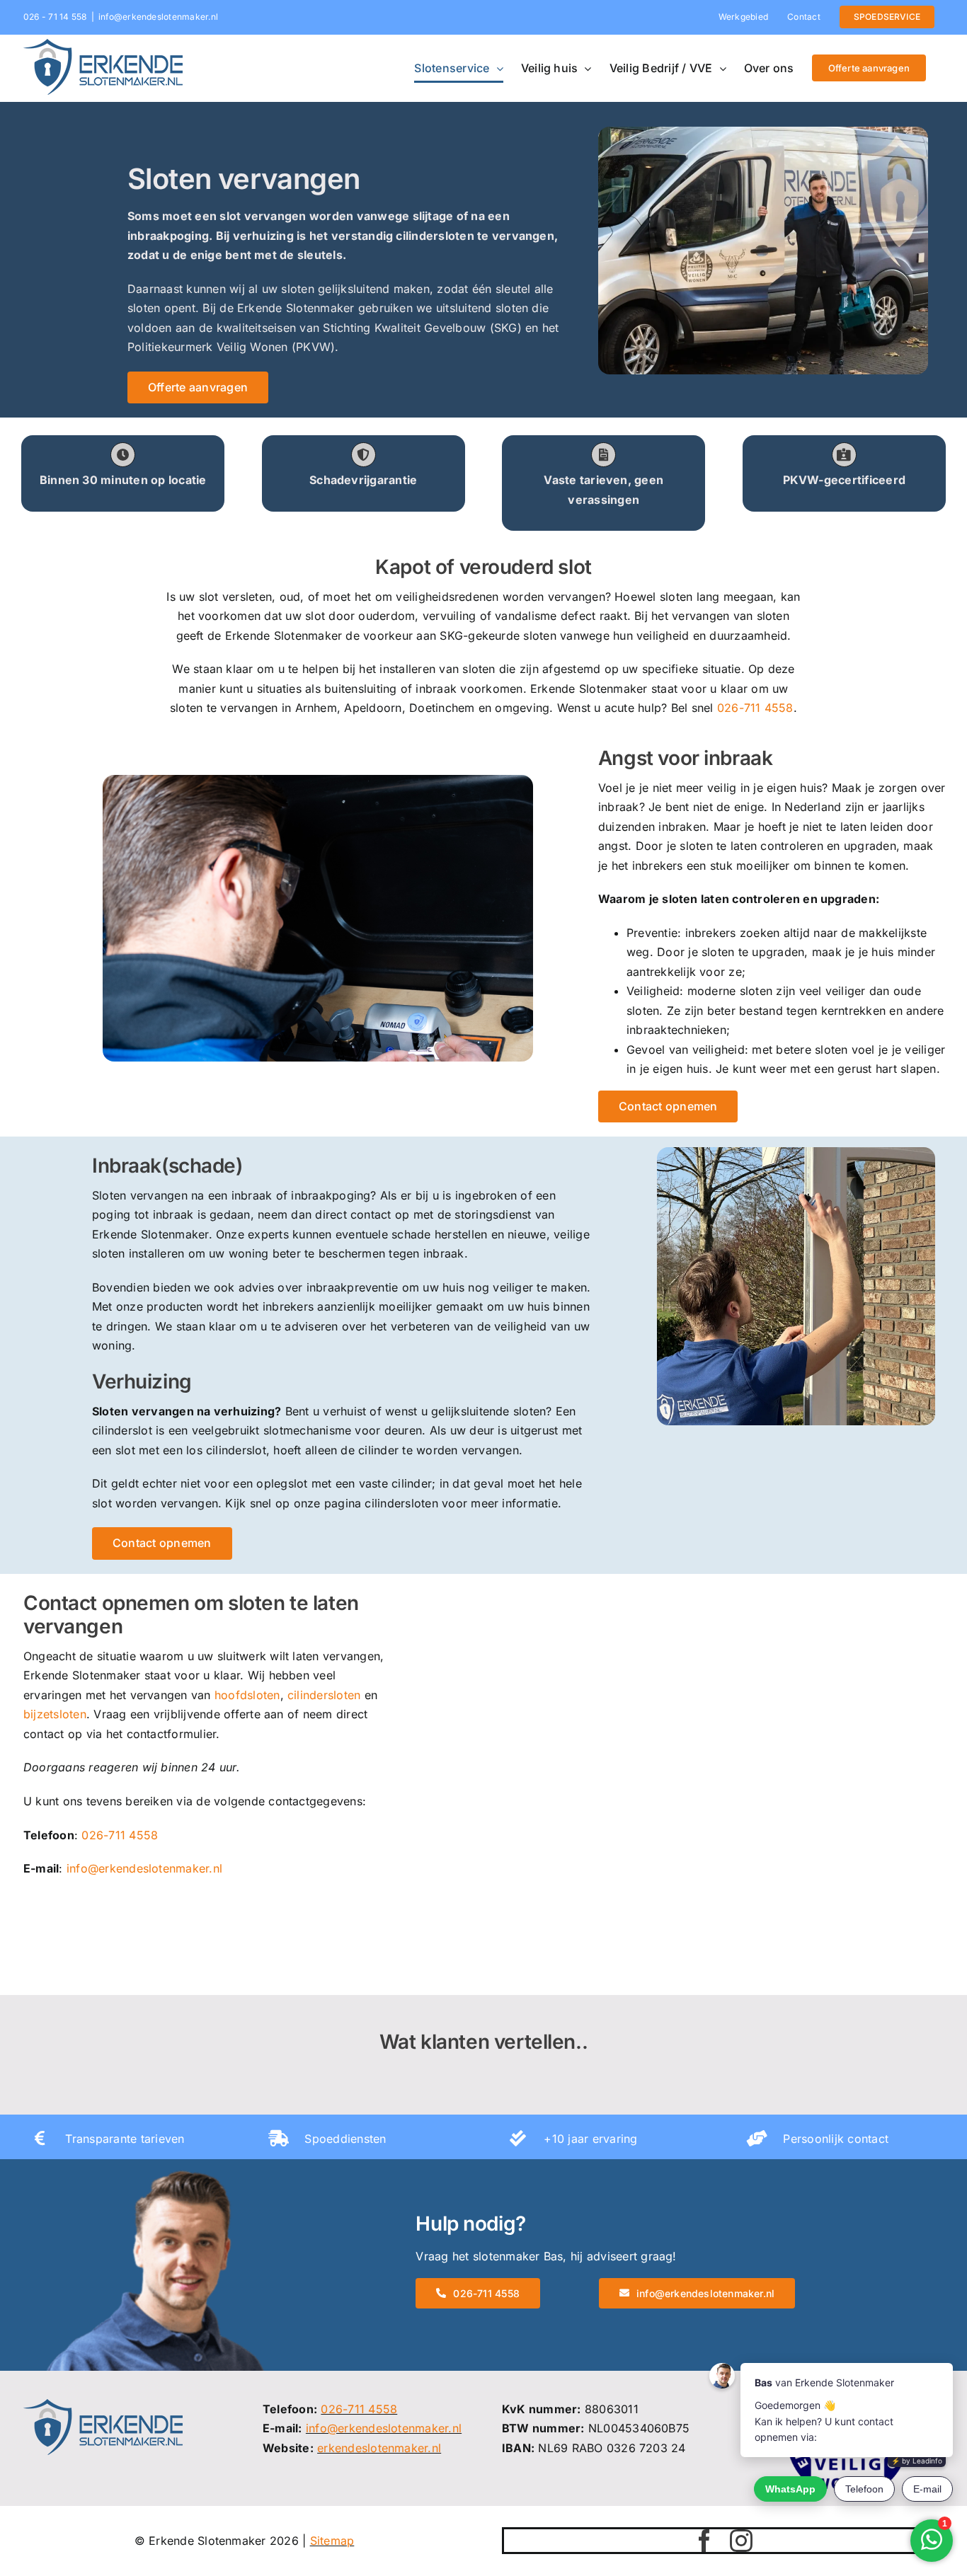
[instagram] (741, 2541)
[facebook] (704, 2541)
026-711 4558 (755, 708)
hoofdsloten (247, 1695)
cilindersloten (324, 1695)
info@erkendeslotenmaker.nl (158, 17)
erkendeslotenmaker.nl (379, 2448)
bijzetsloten (55, 1714)
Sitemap (332, 2541)
